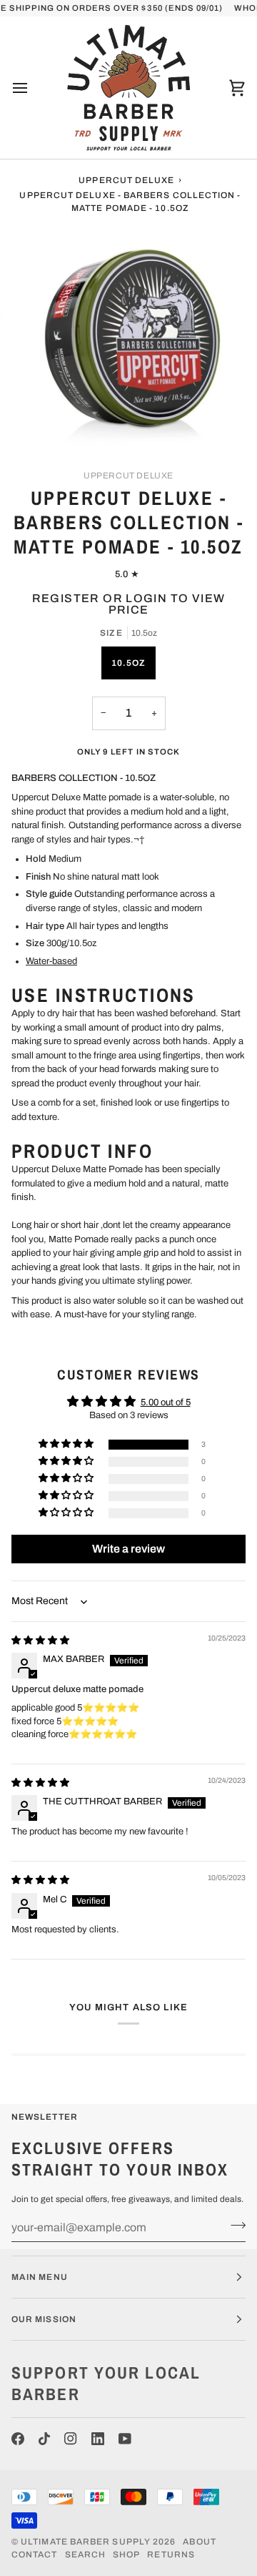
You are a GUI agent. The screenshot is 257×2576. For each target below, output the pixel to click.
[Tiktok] (44, 2439)
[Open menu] (33, 88)
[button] (67, 1444)
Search (85, 2555)
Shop (126, 2555)
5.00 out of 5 (166, 1402)
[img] (40, 1641)
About (199, 2542)
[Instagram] (71, 2439)
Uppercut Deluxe (126, 180)
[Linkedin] (98, 2439)
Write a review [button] (128, 1549)
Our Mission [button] (44, 2319)
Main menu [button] (40, 2277)
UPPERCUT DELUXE (128, 476)
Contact (35, 2555)
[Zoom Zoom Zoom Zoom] (128, 339)
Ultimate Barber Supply (86, 2542)
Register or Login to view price (129, 604)
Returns (171, 2555)
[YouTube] (125, 2439)
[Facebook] (18, 2439)
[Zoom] (46, 422)
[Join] (234, 2226)
